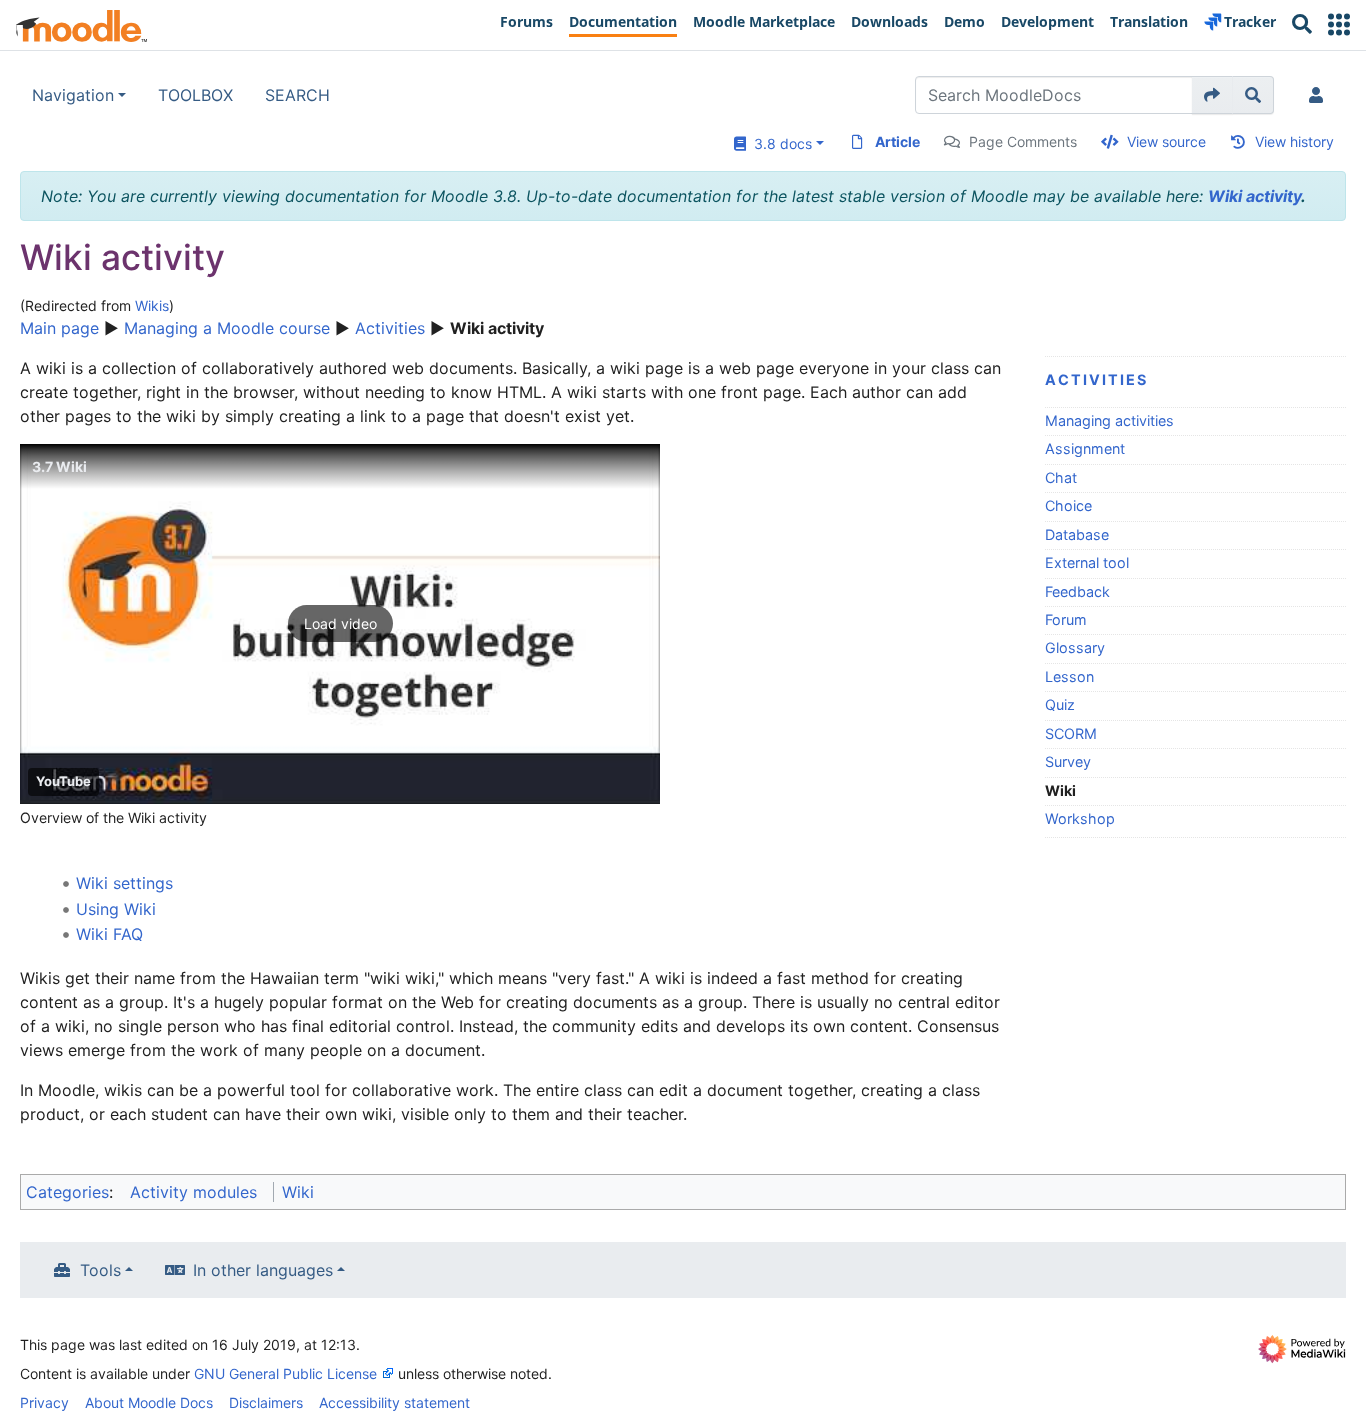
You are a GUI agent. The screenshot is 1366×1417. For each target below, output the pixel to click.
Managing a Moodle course (227, 328)
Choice (1068, 505)
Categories (67, 1192)
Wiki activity (1254, 196)
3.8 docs (779, 143)
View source (1166, 141)
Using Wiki (116, 909)
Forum (1066, 619)
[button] (1339, 24)
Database (1077, 534)
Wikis (152, 305)
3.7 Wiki (59, 466)
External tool (1087, 562)
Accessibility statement (394, 1402)
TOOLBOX (195, 95)
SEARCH (297, 95)
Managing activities (1109, 420)
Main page (59, 328)
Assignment (1085, 448)
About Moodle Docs (149, 1402)
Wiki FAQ (109, 934)
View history (1294, 141)
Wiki (298, 1192)
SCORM (1071, 733)
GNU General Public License (285, 1373)
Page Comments (1023, 141)
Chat (1061, 477)
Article (897, 141)
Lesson (1069, 676)
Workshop (1080, 818)
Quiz (1060, 704)
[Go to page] (1212, 95)
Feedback (1077, 591)
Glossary (1075, 647)
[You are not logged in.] (1320, 95)
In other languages (263, 1270)
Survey (1068, 761)
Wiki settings (124, 883)
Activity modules (193, 1192)
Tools (100, 1270)
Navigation (73, 95)
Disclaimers (266, 1402)
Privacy (44, 1402)
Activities (390, 328)
